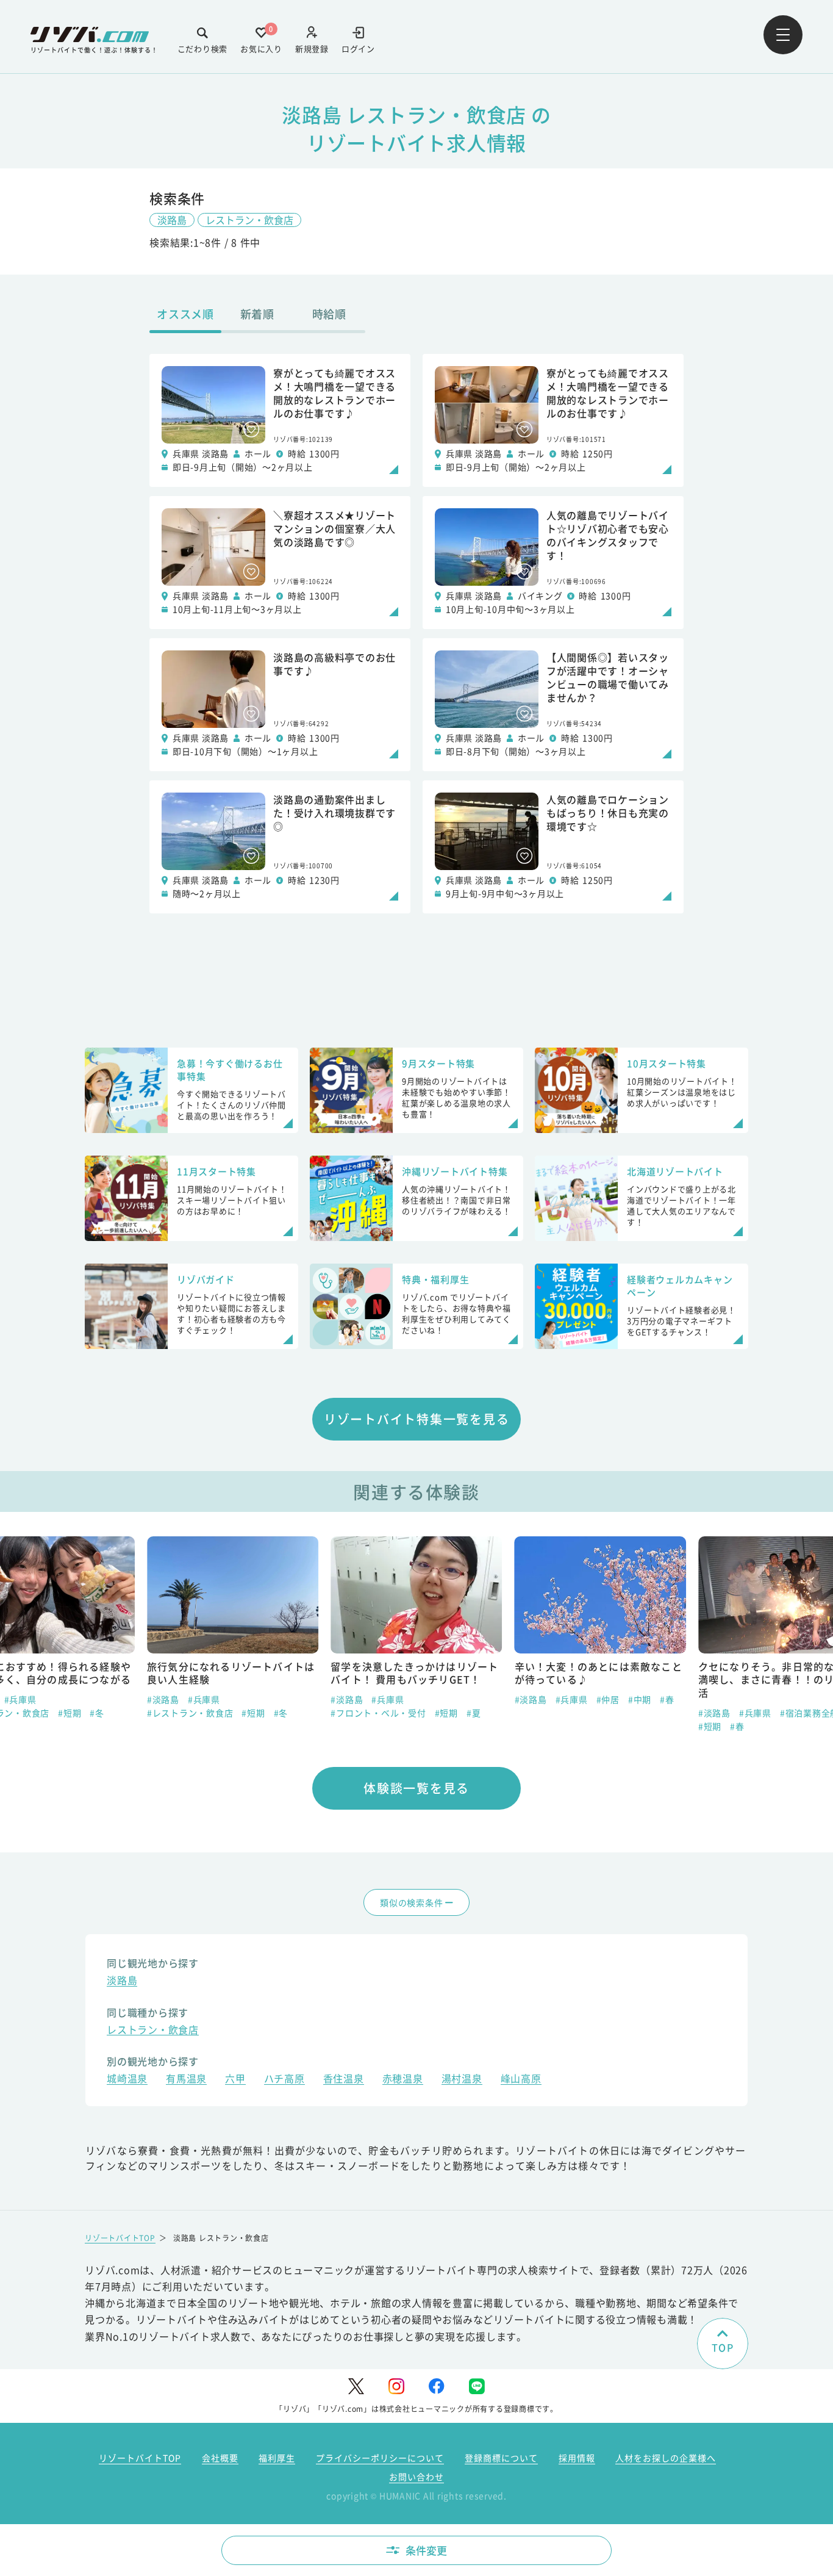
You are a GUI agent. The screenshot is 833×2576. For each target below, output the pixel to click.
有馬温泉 (186, 2080)
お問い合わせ (416, 2477)
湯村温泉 (462, 2080)
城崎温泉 (127, 2080)
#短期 (70, 1713)
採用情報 (577, 2458)
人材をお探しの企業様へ (666, 2458)
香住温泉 (344, 2080)
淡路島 (172, 220)
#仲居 (608, 1699)
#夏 (474, 1713)
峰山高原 (521, 2080)
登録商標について (501, 2458)
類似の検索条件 (411, 1902)
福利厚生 (277, 2458)
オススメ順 (185, 314)
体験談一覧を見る (416, 1788)
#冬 (97, 1713)
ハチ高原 (284, 2080)
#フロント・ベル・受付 (378, 1713)
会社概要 (220, 2458)
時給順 (329, 314)
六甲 (235, 2080)
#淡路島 (163, 1699)
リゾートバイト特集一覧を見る (417, 1419)
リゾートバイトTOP (120, 2238)
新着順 (257, 314)
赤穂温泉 (403, 2080)
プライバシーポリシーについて (380, 2458)
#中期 (640, 1699)
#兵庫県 (20, 1699)
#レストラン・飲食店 (190, 1713)
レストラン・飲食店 (249, 220)
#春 (667, 1699)
